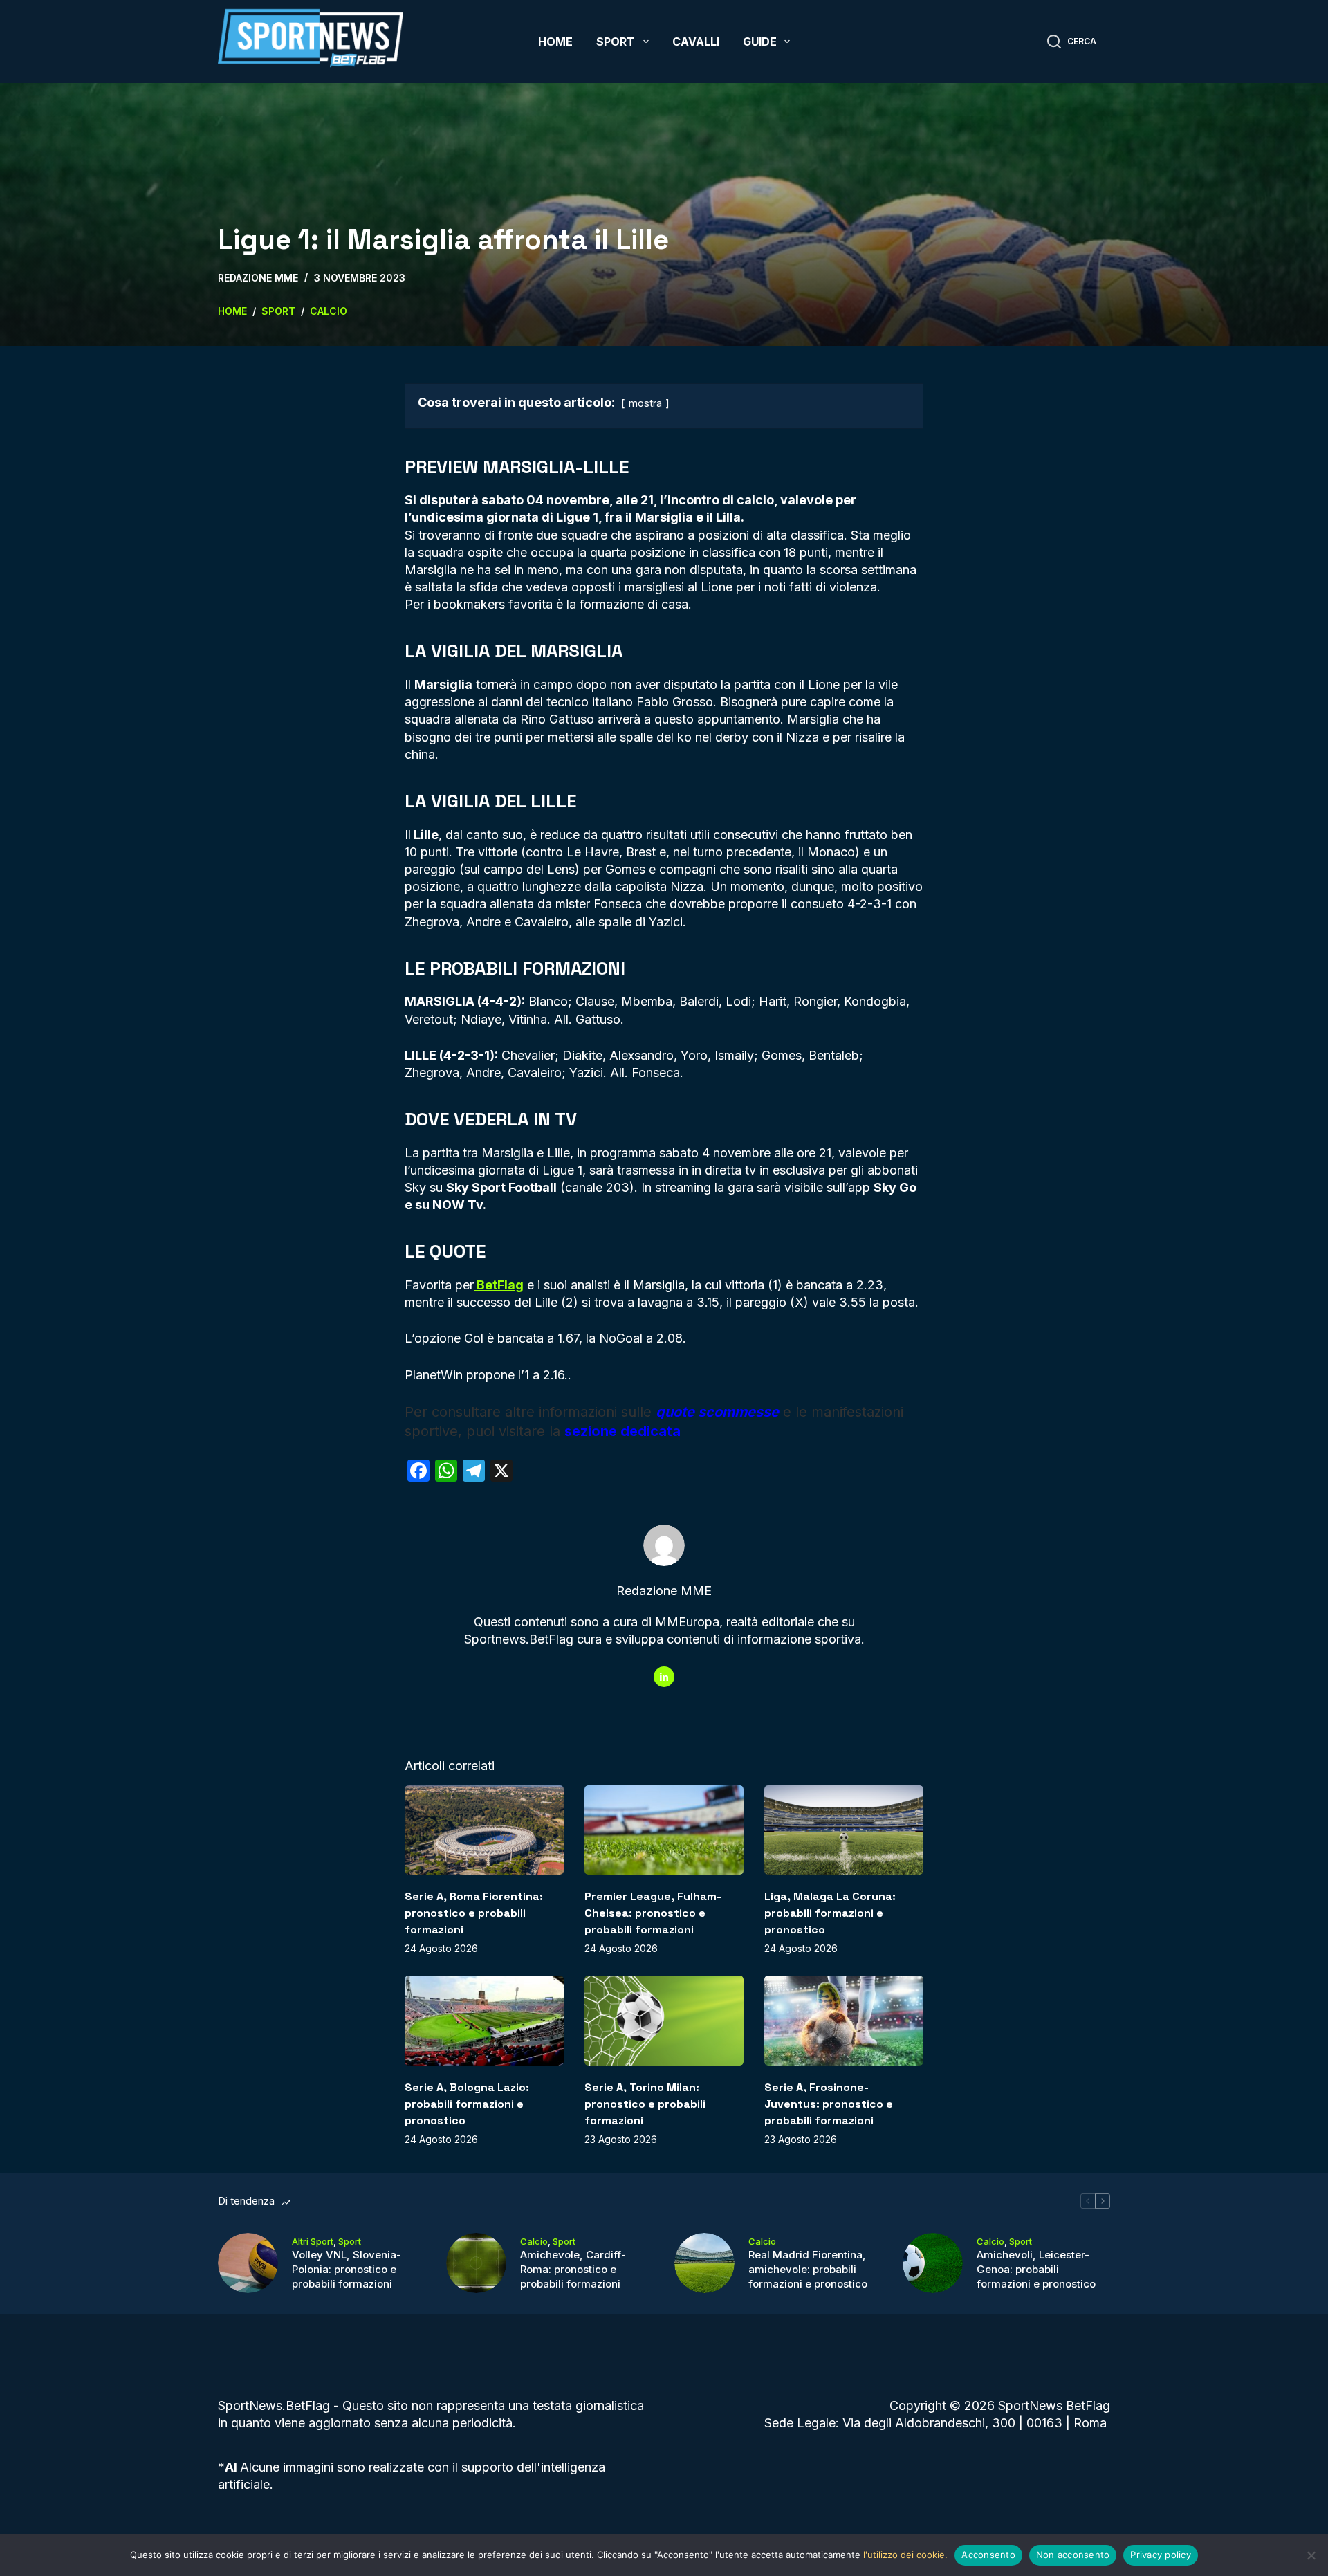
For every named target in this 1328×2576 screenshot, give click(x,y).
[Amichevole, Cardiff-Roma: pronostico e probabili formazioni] (476, 2263)
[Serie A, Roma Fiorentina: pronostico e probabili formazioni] (484, 1830)
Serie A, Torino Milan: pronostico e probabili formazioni (645, 2104)
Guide (760, 42)
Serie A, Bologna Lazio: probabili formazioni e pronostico (467, 2104)
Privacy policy (1161, 2555)
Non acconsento (1073, 2555)
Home (555, 42)
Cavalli (696, 42)
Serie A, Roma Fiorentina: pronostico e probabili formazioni (474, 1913)
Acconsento (988, 2555)
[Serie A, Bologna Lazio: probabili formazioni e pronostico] (484, 2020)
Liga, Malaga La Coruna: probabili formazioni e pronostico (830, 1913)
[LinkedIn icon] (664, 1677)
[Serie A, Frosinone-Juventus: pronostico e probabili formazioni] (844, 2020)
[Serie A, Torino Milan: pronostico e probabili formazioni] (664, 2020)
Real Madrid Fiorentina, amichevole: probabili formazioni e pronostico (808, 2269)
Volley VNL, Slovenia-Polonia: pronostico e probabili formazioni (347, 2269)
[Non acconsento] (1311, 2555)
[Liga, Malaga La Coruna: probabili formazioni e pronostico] (844, 1830)
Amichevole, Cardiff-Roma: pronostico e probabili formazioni (573, 2269)
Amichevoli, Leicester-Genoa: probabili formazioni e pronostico (1036, 2269)
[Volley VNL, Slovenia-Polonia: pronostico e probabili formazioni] (248, 2263)
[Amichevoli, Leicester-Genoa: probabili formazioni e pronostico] (933, 2263)
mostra (645, 403)
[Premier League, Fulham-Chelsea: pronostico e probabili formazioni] (664, 1830)
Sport (616, 42)
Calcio (534, 2241)
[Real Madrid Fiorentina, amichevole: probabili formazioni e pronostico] (704, 2263)
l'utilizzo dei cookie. (905, 2555)
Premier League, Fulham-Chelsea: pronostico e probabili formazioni (653, 1913)
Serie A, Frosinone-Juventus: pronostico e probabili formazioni (829, 2104)
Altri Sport (313, 2241)
